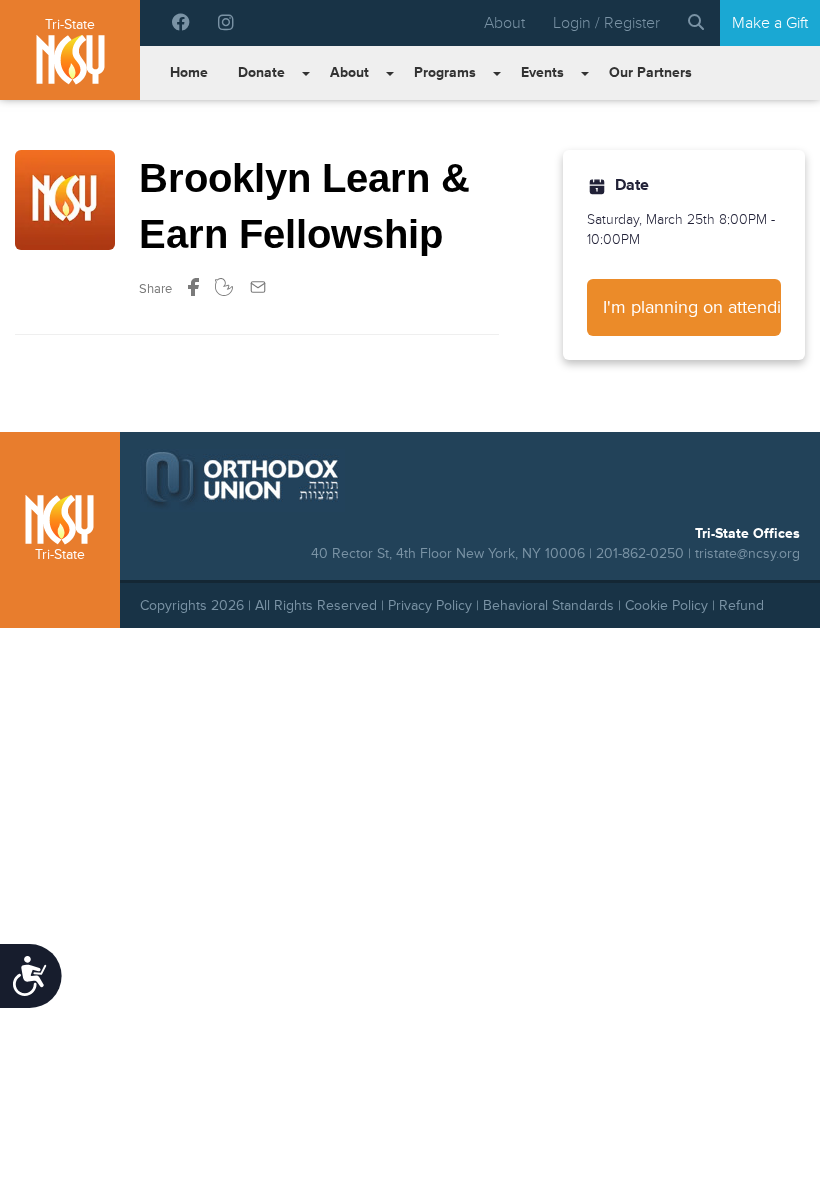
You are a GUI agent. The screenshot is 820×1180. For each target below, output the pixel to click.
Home (189, 72)
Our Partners (650, 72)
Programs (445, 72)
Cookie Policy (666, 605)
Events (542, 72)
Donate (261, 72)
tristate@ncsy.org (747, 553)
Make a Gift (770, 23)
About (504, 23)
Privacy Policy (430, 605)
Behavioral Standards (548, 605)
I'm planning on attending (692, 307)
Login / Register (606, 23)
